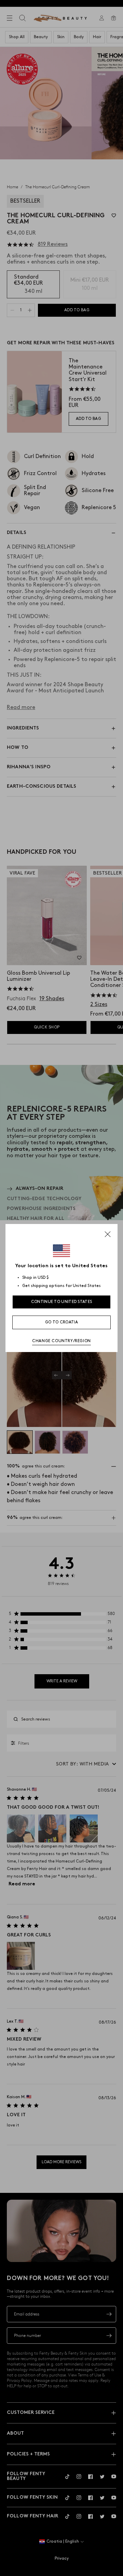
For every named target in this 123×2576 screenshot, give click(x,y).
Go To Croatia (61, 1322)
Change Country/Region (61, 1341)
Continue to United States (62, 1302)
